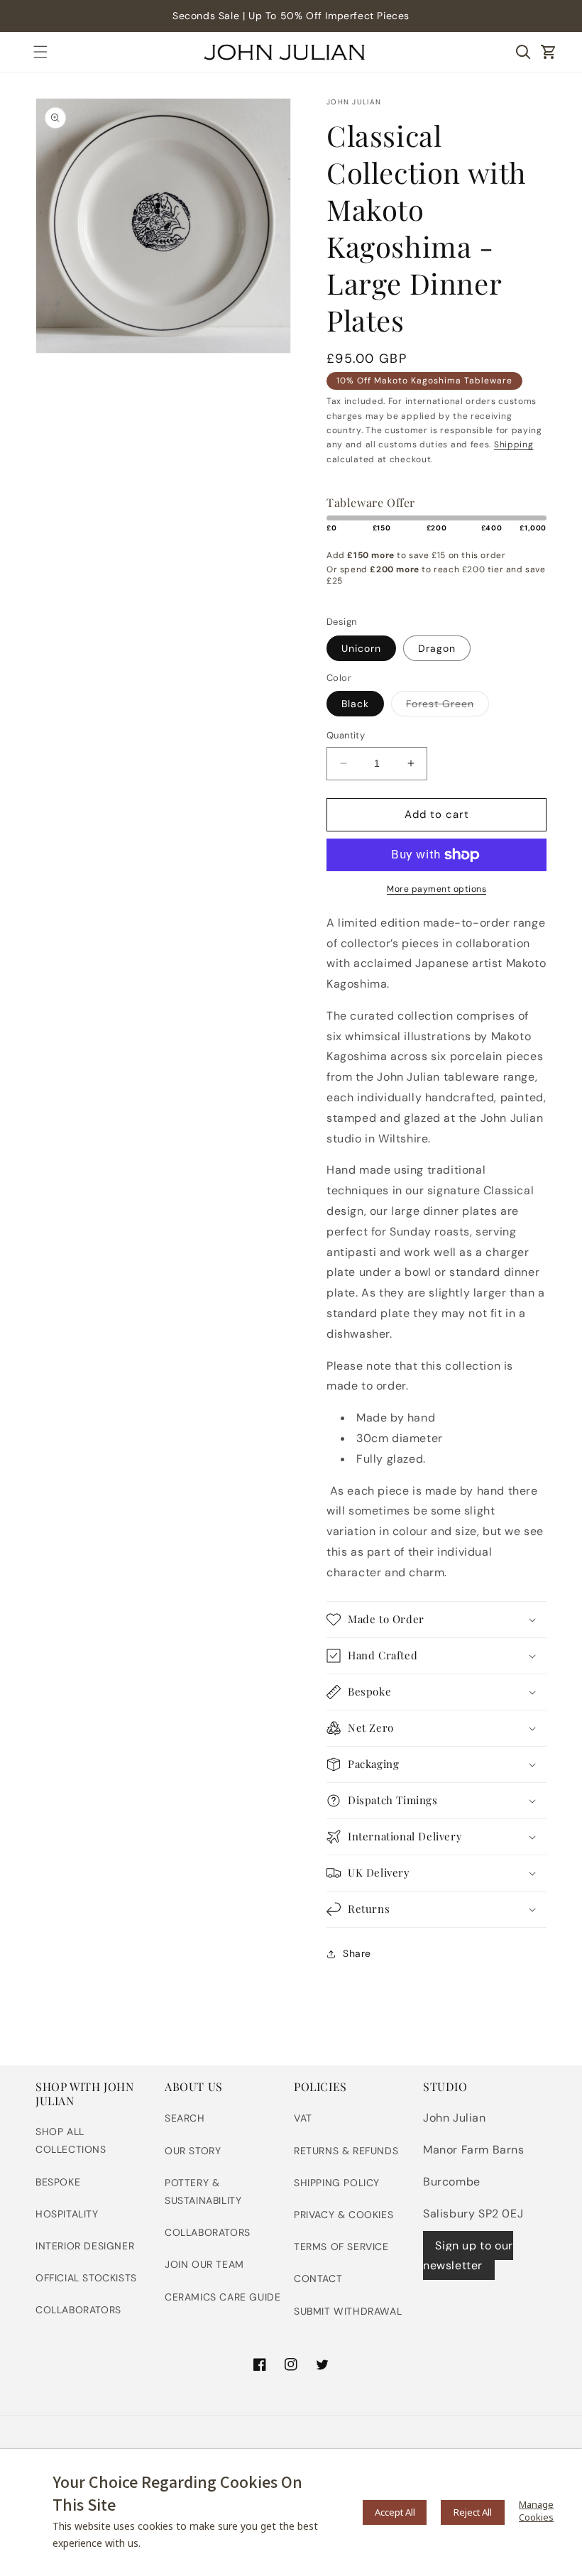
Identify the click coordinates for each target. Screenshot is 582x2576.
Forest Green (448, 706)
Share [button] (357, 1953)
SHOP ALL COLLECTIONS (71, 2140)
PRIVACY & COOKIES (344, 2215)
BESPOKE (58, 2182)
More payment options (436, 889)
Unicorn (361, 648)
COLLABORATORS (78, 2310)
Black (355, 704)
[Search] (523, 52)
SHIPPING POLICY (337, 2183)
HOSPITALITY (67, 2214)
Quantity (346, 735)
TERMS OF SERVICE (341, 2247)
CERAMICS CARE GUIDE (223, 2297)
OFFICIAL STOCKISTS (86, 2278)
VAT (303, 2118)
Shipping (514, 444)
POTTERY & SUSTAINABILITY (203, 2192)
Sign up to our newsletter (468, 2256)
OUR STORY (193, 2151)
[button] (40, 52)
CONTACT (318, 2278)
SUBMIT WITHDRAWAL (348, 2311)
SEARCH (185, 2118)
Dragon (437, 648)
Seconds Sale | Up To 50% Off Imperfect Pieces (291, 16)
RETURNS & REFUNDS (346, 2151)
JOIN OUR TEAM (204, 2264)
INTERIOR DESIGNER (85, 2246)
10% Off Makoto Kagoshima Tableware (424, 381)
